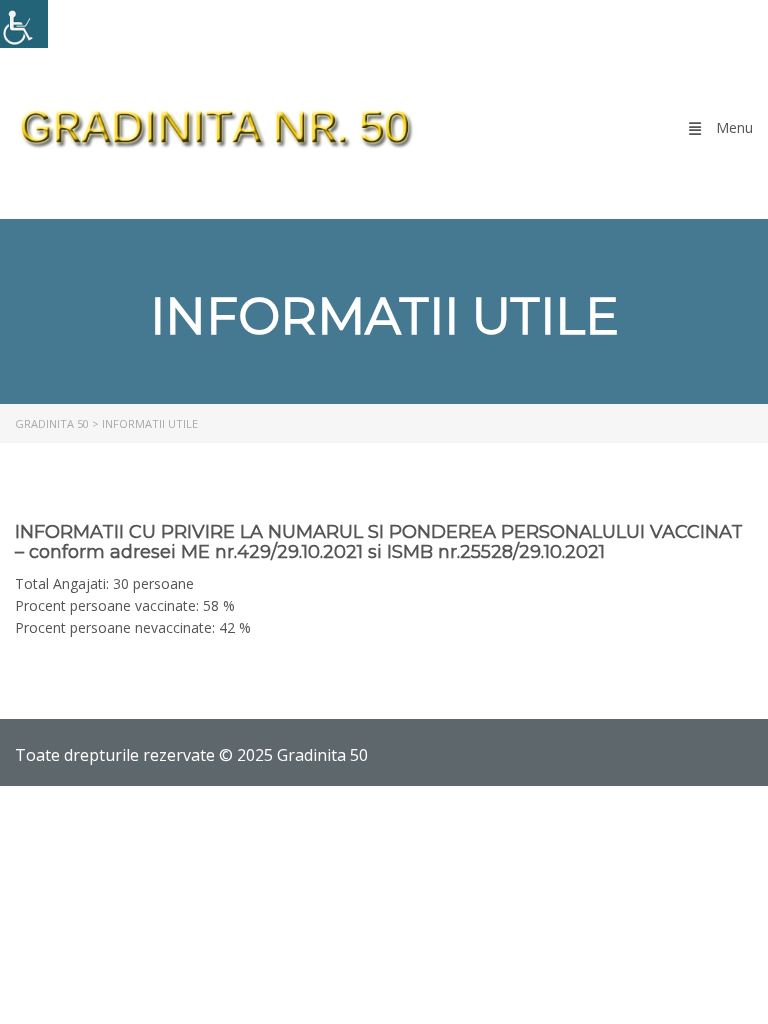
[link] (24, 24)
